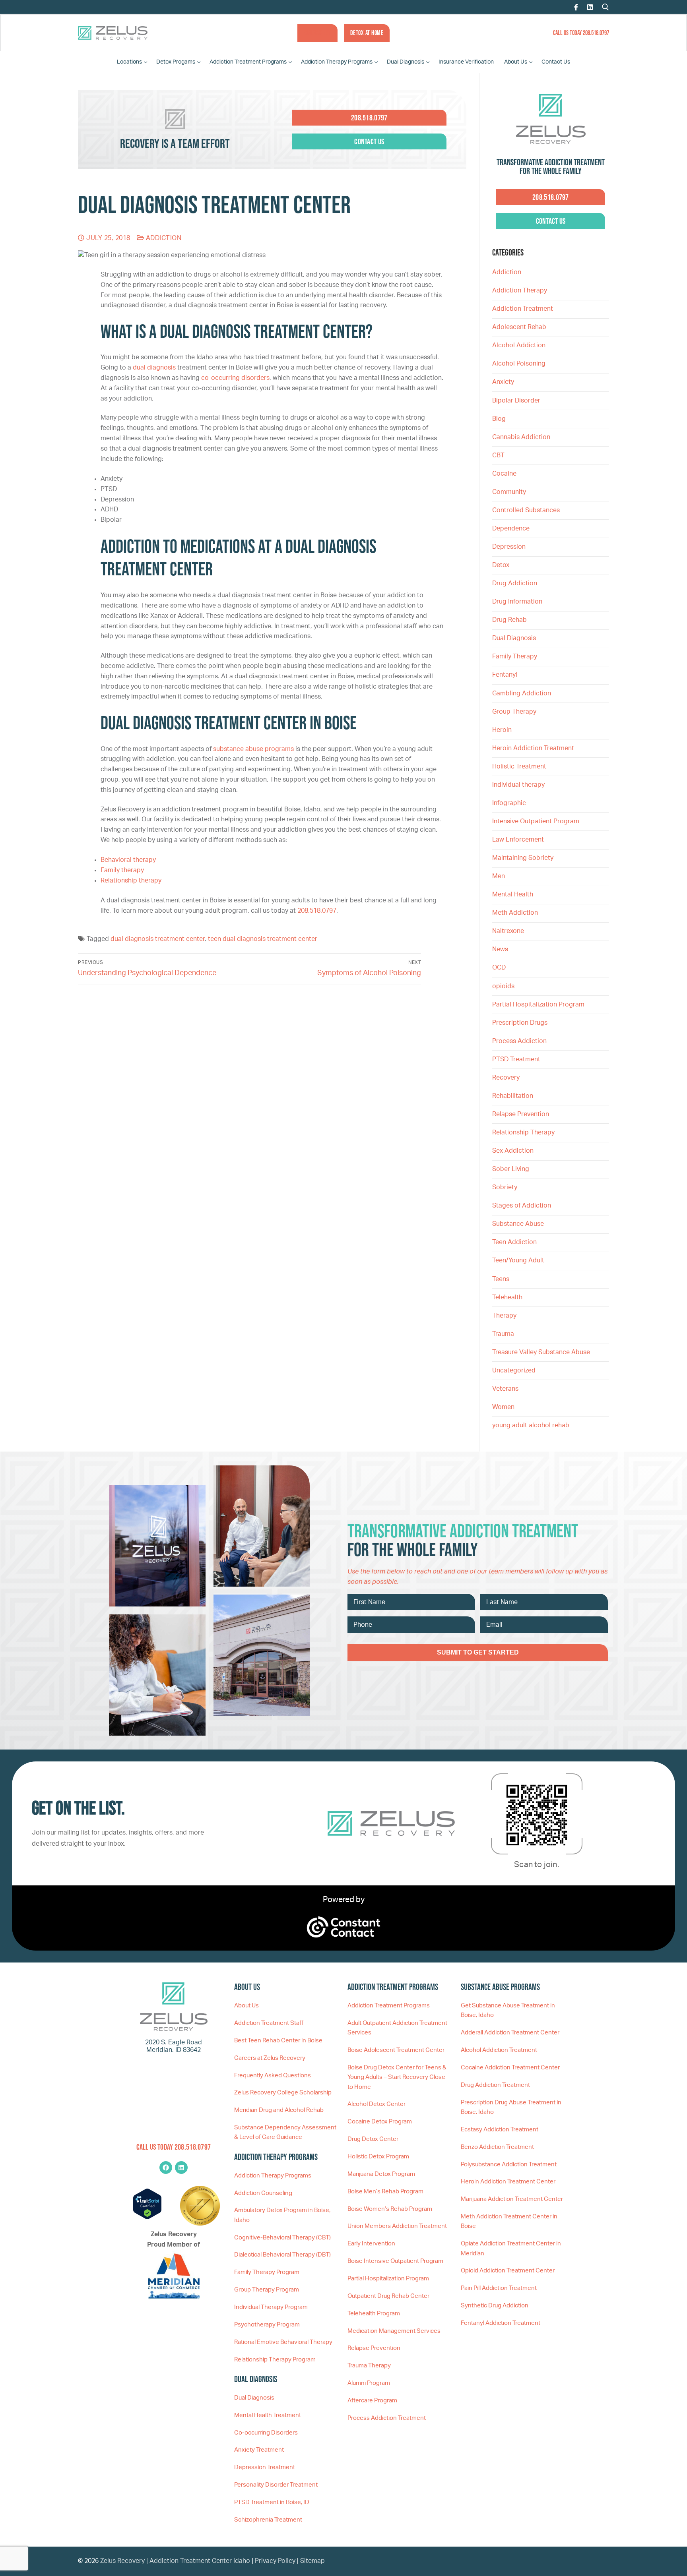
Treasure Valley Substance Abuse (541, 1352)
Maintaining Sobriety (523, 858)
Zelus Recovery (122, 2561)
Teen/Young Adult (518, 1260)
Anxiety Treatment (259, 2450)
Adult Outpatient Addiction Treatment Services (397, 2028)
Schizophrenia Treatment (268, 2520)
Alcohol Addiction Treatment (499, 2050)
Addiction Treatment (523, 309)
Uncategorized (514, 1370)
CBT (498, 455)
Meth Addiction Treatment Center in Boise (509, 2221)
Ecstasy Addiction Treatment (500, 2130)
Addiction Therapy (520, 290)
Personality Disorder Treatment (276, 2485)
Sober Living (511, 1169)
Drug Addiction (515, 583)
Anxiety (503, 382)
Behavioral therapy (128, 860)
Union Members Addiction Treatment (397, 2226)
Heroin (502, 730)
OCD (499, 968)
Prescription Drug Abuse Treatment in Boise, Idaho (511, 2107)
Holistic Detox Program (378, 2157)
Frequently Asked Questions (273, 2076)
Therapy (504, 1316)
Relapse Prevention (521, 1114)
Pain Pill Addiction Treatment (499, 2288)
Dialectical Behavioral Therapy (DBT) (282, 2255)
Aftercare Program (372, 2401)
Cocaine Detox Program (380, 2122)
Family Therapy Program (267, 2272)
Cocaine (504, 474)
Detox (501, 565)
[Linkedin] (181, 2168)
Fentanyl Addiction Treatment (501, 2323)
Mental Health (513, 894)
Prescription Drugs (520, 1023)
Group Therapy (514, 712)
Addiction (163, 238)
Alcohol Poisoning (519, 364)
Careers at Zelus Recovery (270, 2058)
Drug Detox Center (373, 2139)
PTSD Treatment (516, 1059)
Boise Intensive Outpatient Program (395, 2261)
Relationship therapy (131, 881)
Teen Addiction (514, 1242)
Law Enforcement (518, 840)
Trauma (503, 1334)
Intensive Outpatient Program (536, 821)
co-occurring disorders (235, 378)
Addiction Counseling (263, 2193)
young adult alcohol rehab (531, 1425)
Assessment (317, 33)
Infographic (509, 803)
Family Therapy (515, 656)
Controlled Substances (526, 510)
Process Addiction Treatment (387, 2418)
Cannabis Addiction (521, 437)
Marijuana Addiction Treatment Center (512, 2199)
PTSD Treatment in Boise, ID (272, 2502)
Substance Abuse (518, 1224)
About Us (246, 2006)
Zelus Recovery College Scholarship (283, 2093)
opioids (503, 986)
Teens (501, 1279)
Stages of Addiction (522, 1206)
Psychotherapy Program (267, 2325)
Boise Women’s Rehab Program (390, 2209)
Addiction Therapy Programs (273, 2176)
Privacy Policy (276, 2561)
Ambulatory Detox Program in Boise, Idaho (282, 2215)
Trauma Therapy (369, 2366)
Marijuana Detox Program (381, 2174)
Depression (509, 547)
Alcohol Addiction (519, 345)
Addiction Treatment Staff (269, 2023)
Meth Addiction (515, 913)
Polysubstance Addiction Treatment (509, 2165)
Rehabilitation (513, 1096)
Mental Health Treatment (268, 2415)
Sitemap (312, 2561)
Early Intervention (371, 2244)
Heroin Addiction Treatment (533, 748)
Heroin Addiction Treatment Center (508, 2182)
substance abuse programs (253, 749)
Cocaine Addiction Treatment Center (510, 2068)
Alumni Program (369, 2383)
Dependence (511, 528)
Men (499, 876)
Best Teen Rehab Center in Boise (278, 2041)
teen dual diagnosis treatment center (263, 939)
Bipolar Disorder (516, 401)
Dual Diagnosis (514, 638)
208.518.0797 (317, 911)
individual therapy (519, 785)
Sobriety (505, 1187)
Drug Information (517, 602)
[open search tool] (605, 7)
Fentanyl (505, 675)
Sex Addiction (513, 1151)
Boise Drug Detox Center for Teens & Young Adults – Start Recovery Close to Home (397, 2077)
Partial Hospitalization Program (538, 1004)
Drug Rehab (509, 620)
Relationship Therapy (523, 1132)
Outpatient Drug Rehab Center (388, 2296)
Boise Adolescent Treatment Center (396, 2050)
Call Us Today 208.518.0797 (581, 33)
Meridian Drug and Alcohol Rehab (279, 2110)
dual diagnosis (154, 368)
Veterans (505, 1389)
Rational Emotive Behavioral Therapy (283, 2342)
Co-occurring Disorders (266, 2433)
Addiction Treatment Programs (389, 2006)
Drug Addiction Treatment (495, 2085)
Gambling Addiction (522, 693)
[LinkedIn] (590, 7)
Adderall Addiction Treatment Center (510, 2033)
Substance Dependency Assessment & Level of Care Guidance (285, 2132)
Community (509, 492)
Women (503, 1407)
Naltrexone (508, 931)
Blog (499, 419)
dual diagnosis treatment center (158, 939)
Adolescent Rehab (519, 327)
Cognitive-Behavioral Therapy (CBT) (282, 2238)
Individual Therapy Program (271, 2307)
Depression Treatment (265, 2467)
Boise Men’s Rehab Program (385, 2192)
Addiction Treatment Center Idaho (200, 2561)
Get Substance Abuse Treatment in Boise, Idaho (508, 2010)
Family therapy (122, 870)
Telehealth (507, 1297)
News (500, 949)
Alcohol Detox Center (376, 2104)
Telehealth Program (374, 2314)
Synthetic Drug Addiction (495, 2306)
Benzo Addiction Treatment (497, 2147)
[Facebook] (576, 7)
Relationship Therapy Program (275, 2360)
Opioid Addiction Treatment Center (508, 2271)
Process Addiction (519, 1041)
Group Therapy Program (267, 2290)
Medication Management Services (394, 2331)
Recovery (506, 1078)
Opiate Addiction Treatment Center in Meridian (511, 2248)
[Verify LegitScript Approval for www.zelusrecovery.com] (147, 2218)
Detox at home (367, 33)
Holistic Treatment (519, 766)
